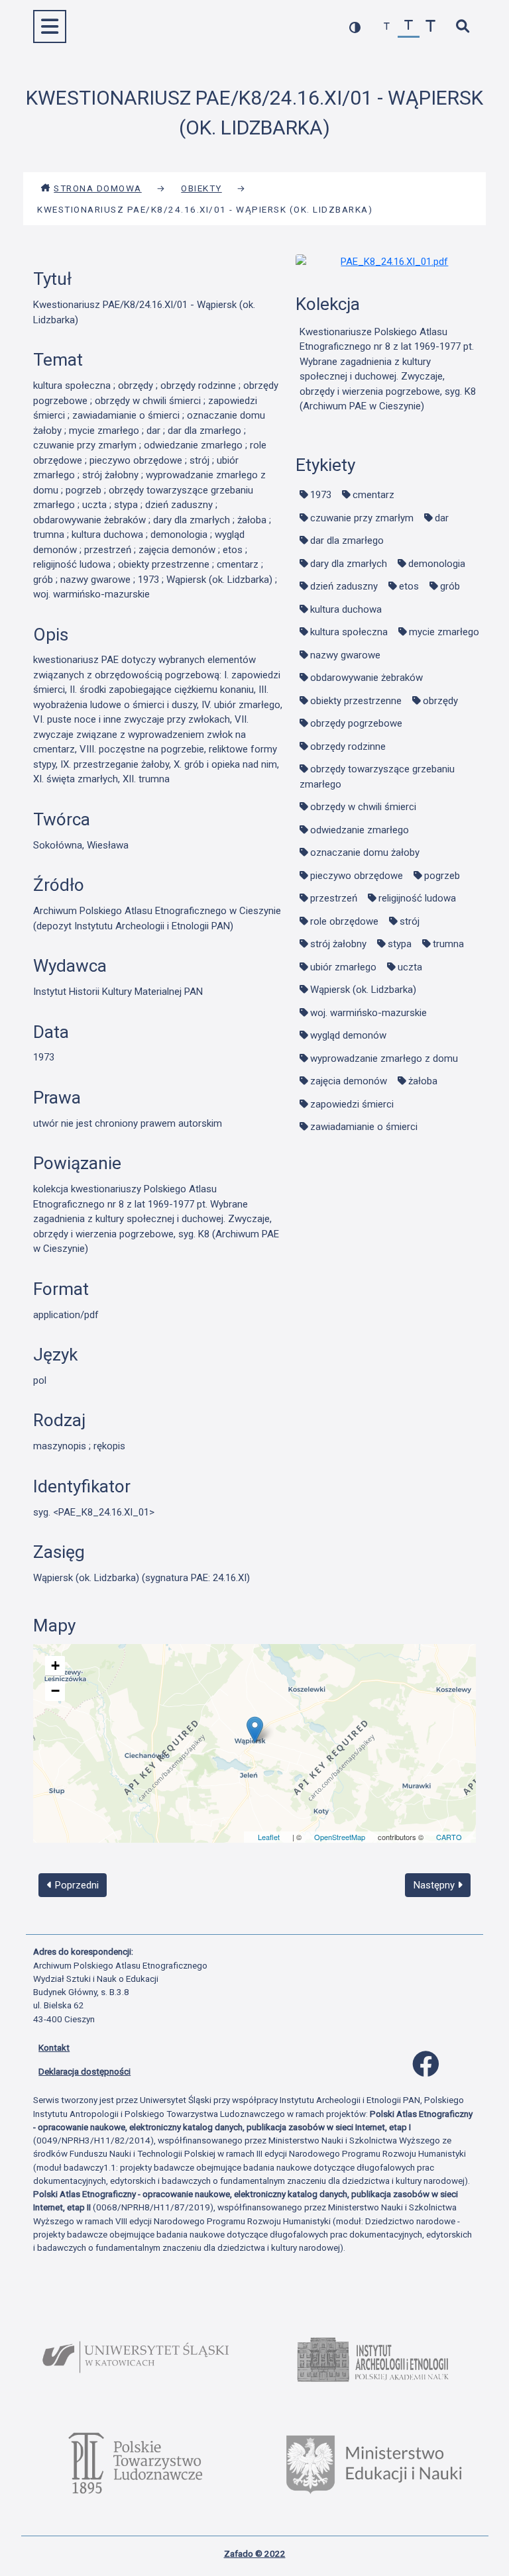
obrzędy (440, 701)
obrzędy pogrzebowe (356, 723)
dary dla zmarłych (349, 564)
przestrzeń (334, 898)
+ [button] (55, 1666)
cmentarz (373, 495)
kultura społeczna (349, 632)
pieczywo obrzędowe (357, 876)
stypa (400, 944)
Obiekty (201, 188)
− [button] (55, 1691)
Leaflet (269, 1837)
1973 (321, 495)
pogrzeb (442, 876)
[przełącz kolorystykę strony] (355, 27)
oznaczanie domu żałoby (365, 852)
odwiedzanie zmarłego (360, 830)
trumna (448, 944)
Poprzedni (76, 1885)
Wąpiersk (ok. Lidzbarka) (363, 990)
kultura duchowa (346, 609)
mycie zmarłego (444, 632)
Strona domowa (98, 188)
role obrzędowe (344, 921)
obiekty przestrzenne (356, 701)
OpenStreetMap (340, 1837)
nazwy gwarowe (345, 655)
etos (409, 586)
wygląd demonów (348, 1035)
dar (442, 518)
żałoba (423, 1081)
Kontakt (54, 2047)
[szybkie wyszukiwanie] (462, 27)
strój (410, 921)
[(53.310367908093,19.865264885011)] (255, 1730)
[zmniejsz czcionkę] (387, 27)
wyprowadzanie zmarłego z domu (384, 1058)
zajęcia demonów (349, 1081)
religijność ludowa (417, 898)
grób (450, 586)
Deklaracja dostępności (85, 2071)
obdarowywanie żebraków (367, 678)
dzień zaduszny (344, 586)
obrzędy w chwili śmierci (363, 807)
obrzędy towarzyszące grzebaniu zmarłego (377, 777)
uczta (410, 967)
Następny (435, 1885)
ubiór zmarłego (343, 967)
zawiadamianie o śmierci (364, 1127)
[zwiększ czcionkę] (430, 27)
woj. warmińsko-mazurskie (368, 1013)
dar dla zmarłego (347, 541)
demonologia (437, 564)
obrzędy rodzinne (348, 747)
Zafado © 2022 (255, 2553)
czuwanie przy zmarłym (362, 518)
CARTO (449, 1837)
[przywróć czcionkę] (409, 27)
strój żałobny (338, 944)
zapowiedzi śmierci (352, 1104)
